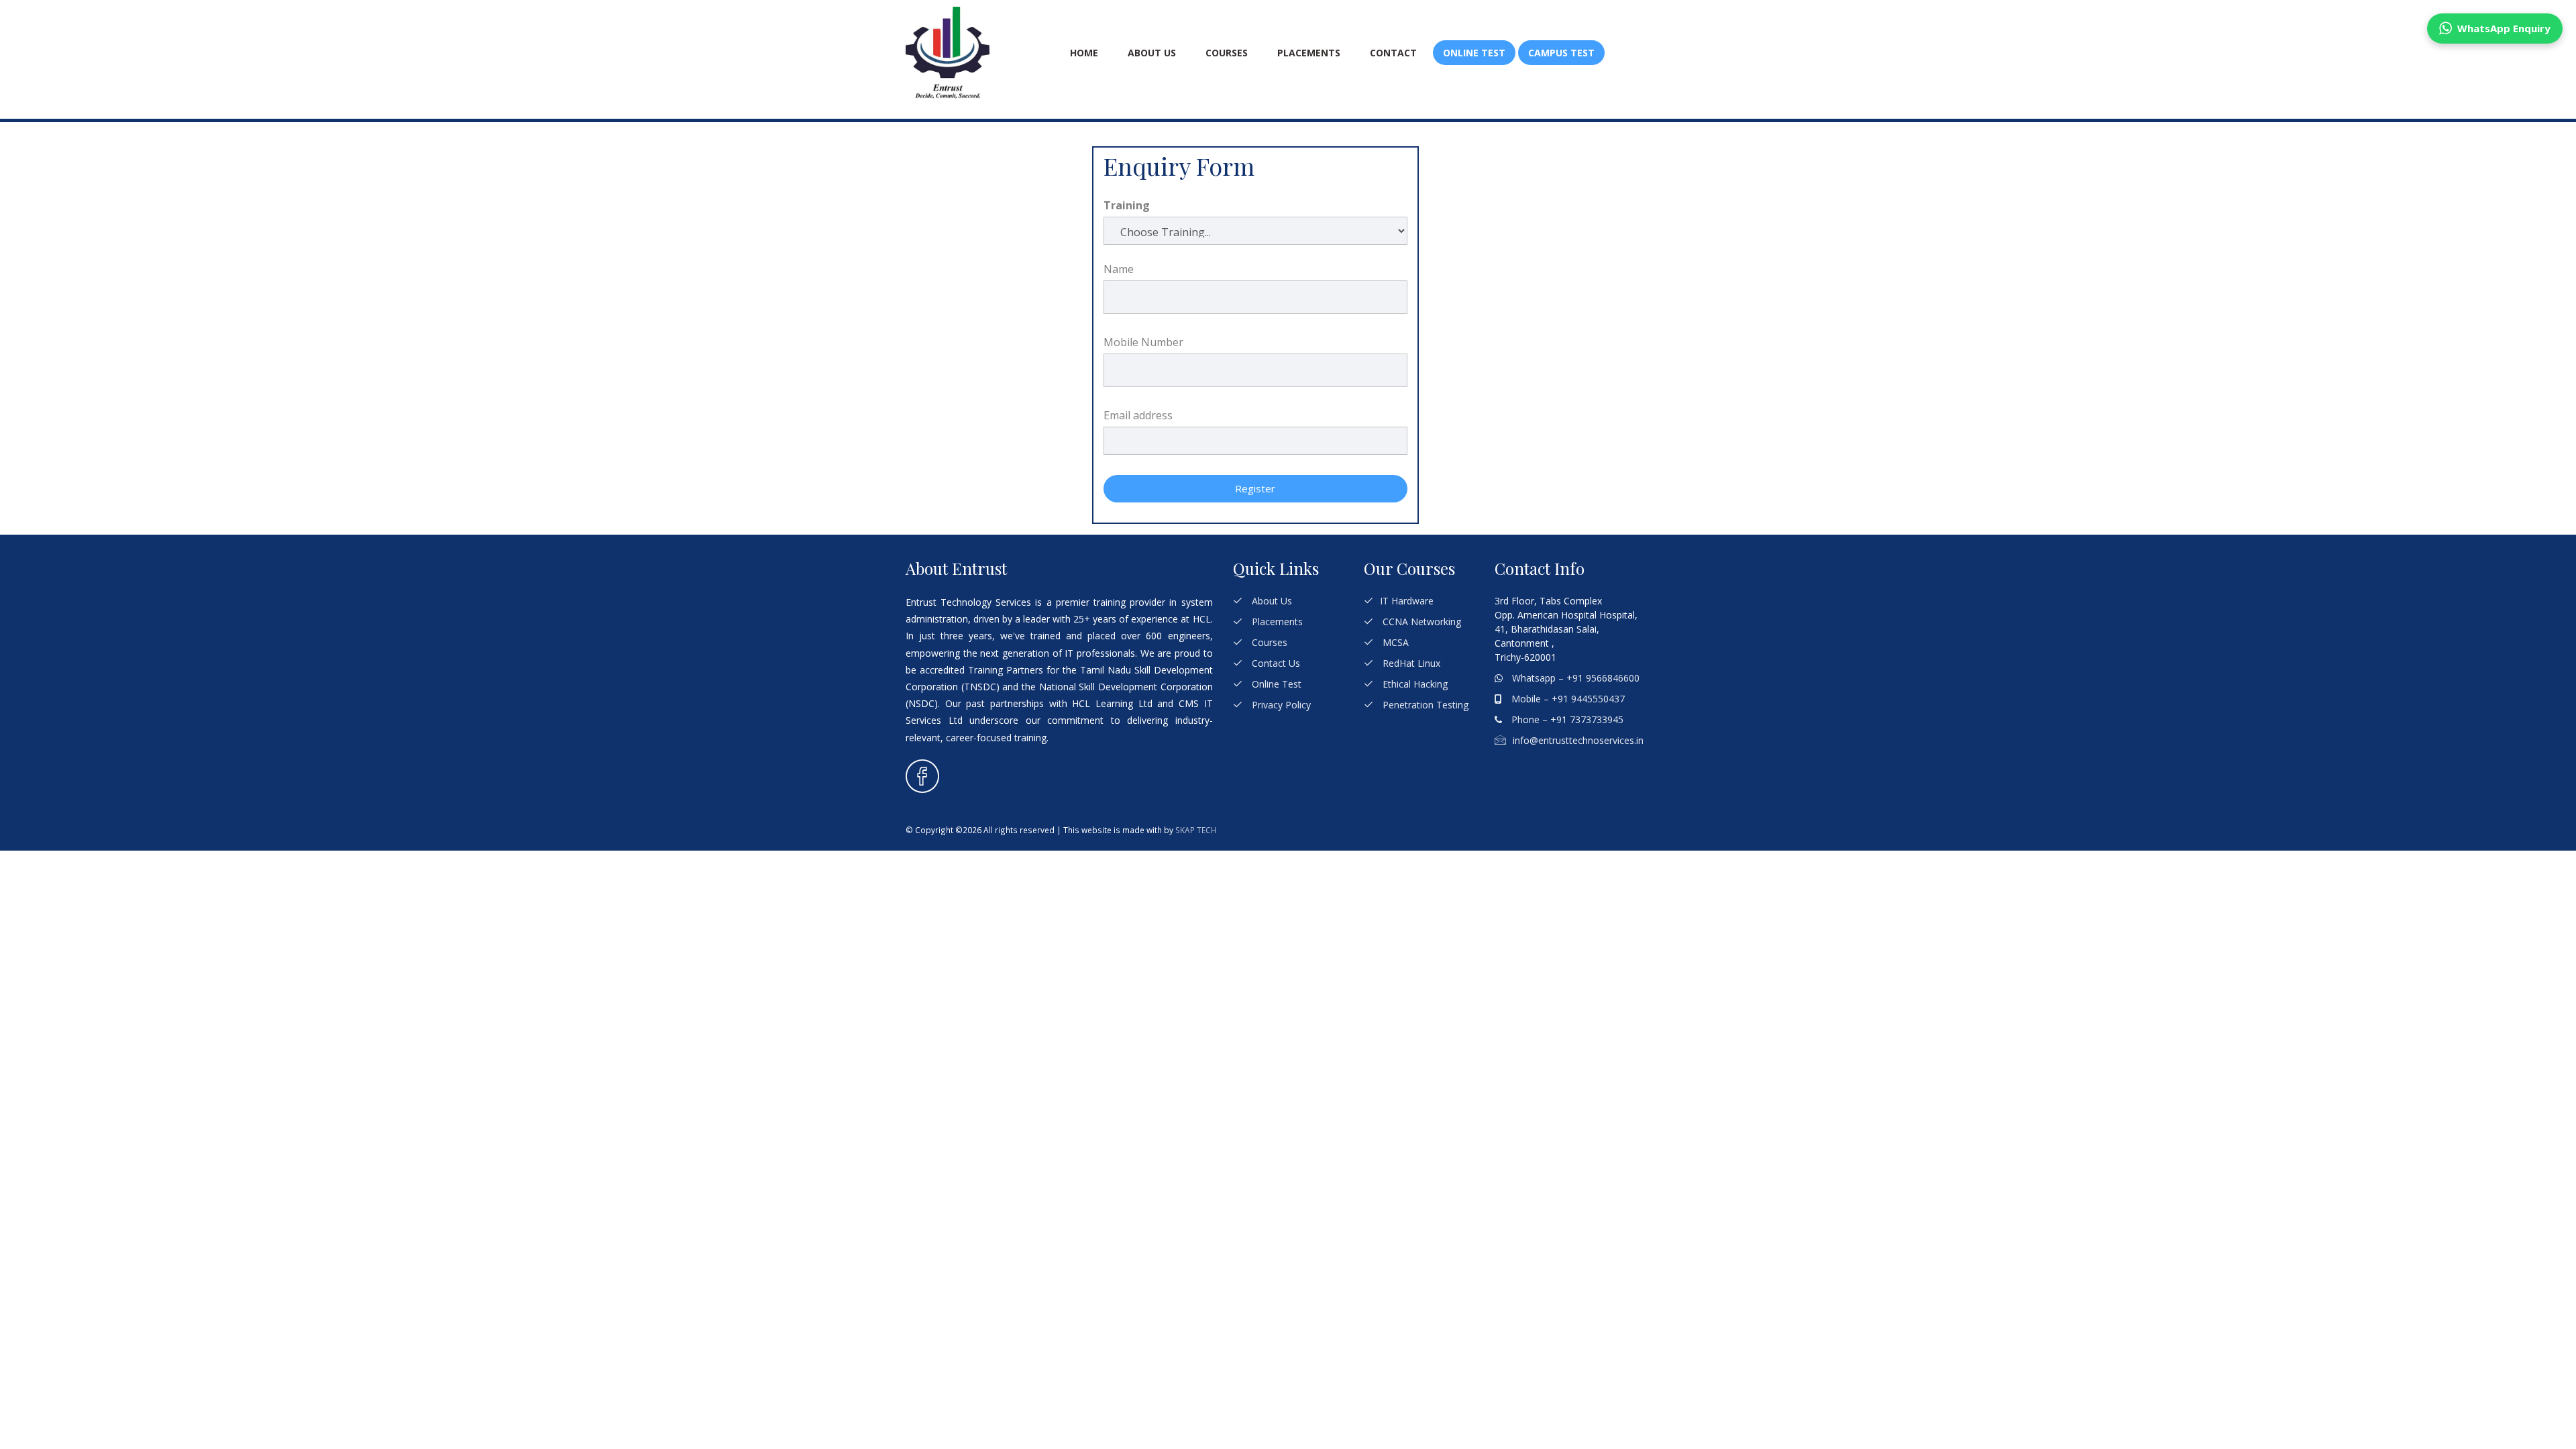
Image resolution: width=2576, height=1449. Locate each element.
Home (1084, 53)
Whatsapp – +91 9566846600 (1574, 678)
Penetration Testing (1424, 705)
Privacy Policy (1280, 705)
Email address (1138, 415)
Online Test (1275, 684)
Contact (1393, 53)
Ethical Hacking (1414, 684)
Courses (1227, 53)
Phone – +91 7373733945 (1566, 719)
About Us (1152, 53)
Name (1119, 269)
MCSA (1394, 642)
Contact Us (1275, 663)
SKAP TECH (1196, 830)
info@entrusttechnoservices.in (1578, 740)
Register (1255, 488)
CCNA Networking (1420, 622)
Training (1127, 205)
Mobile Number (1143, 342)
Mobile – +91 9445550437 (1567, 699)
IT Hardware (1407, 601)
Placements (1309, 53)
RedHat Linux (1410, 663)
